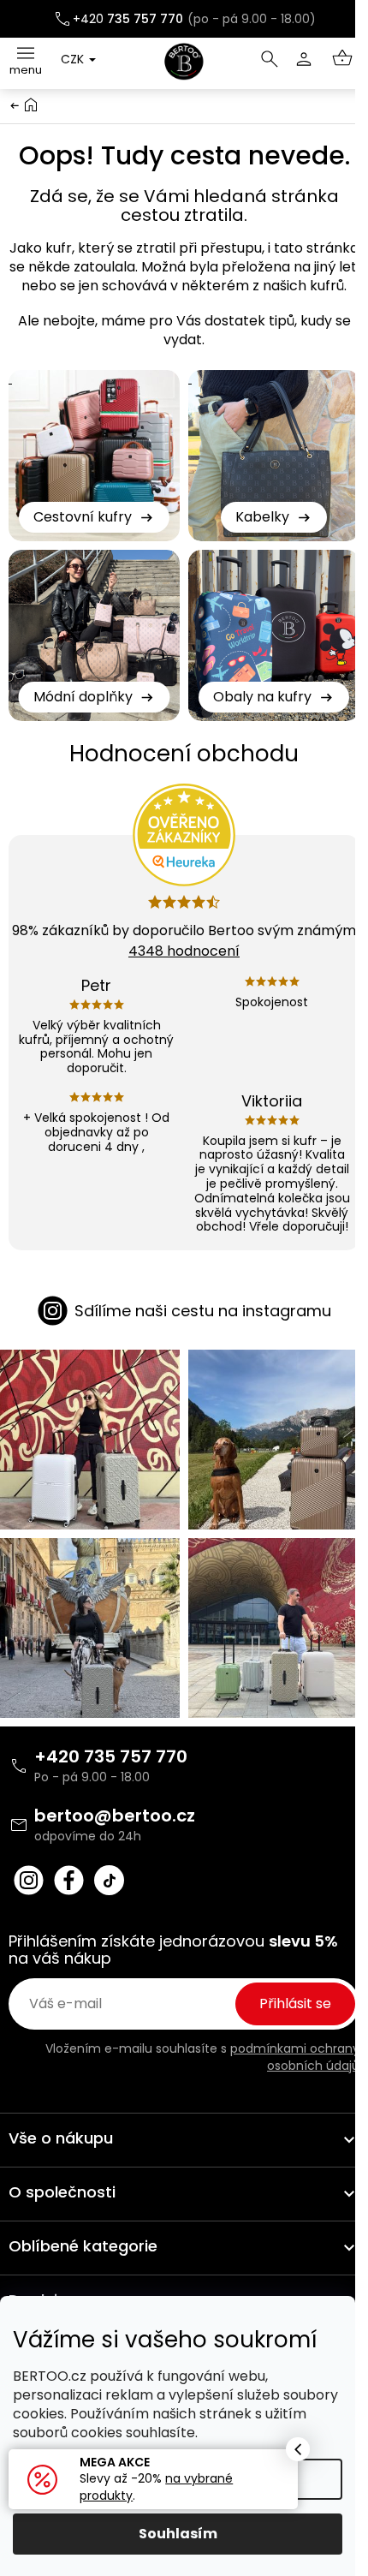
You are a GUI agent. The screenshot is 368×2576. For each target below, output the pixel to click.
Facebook (69, 1880)
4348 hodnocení (184, 951)
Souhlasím (178, 2534)
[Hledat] (270, 59)
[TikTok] (109, 1880)
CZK (74, 59)
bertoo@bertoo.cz (115, 1816)
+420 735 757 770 (111, 1756)
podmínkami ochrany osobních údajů (295, 2057)
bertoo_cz (29, 1880)
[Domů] (31, 104)
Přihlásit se (295, 2004)
